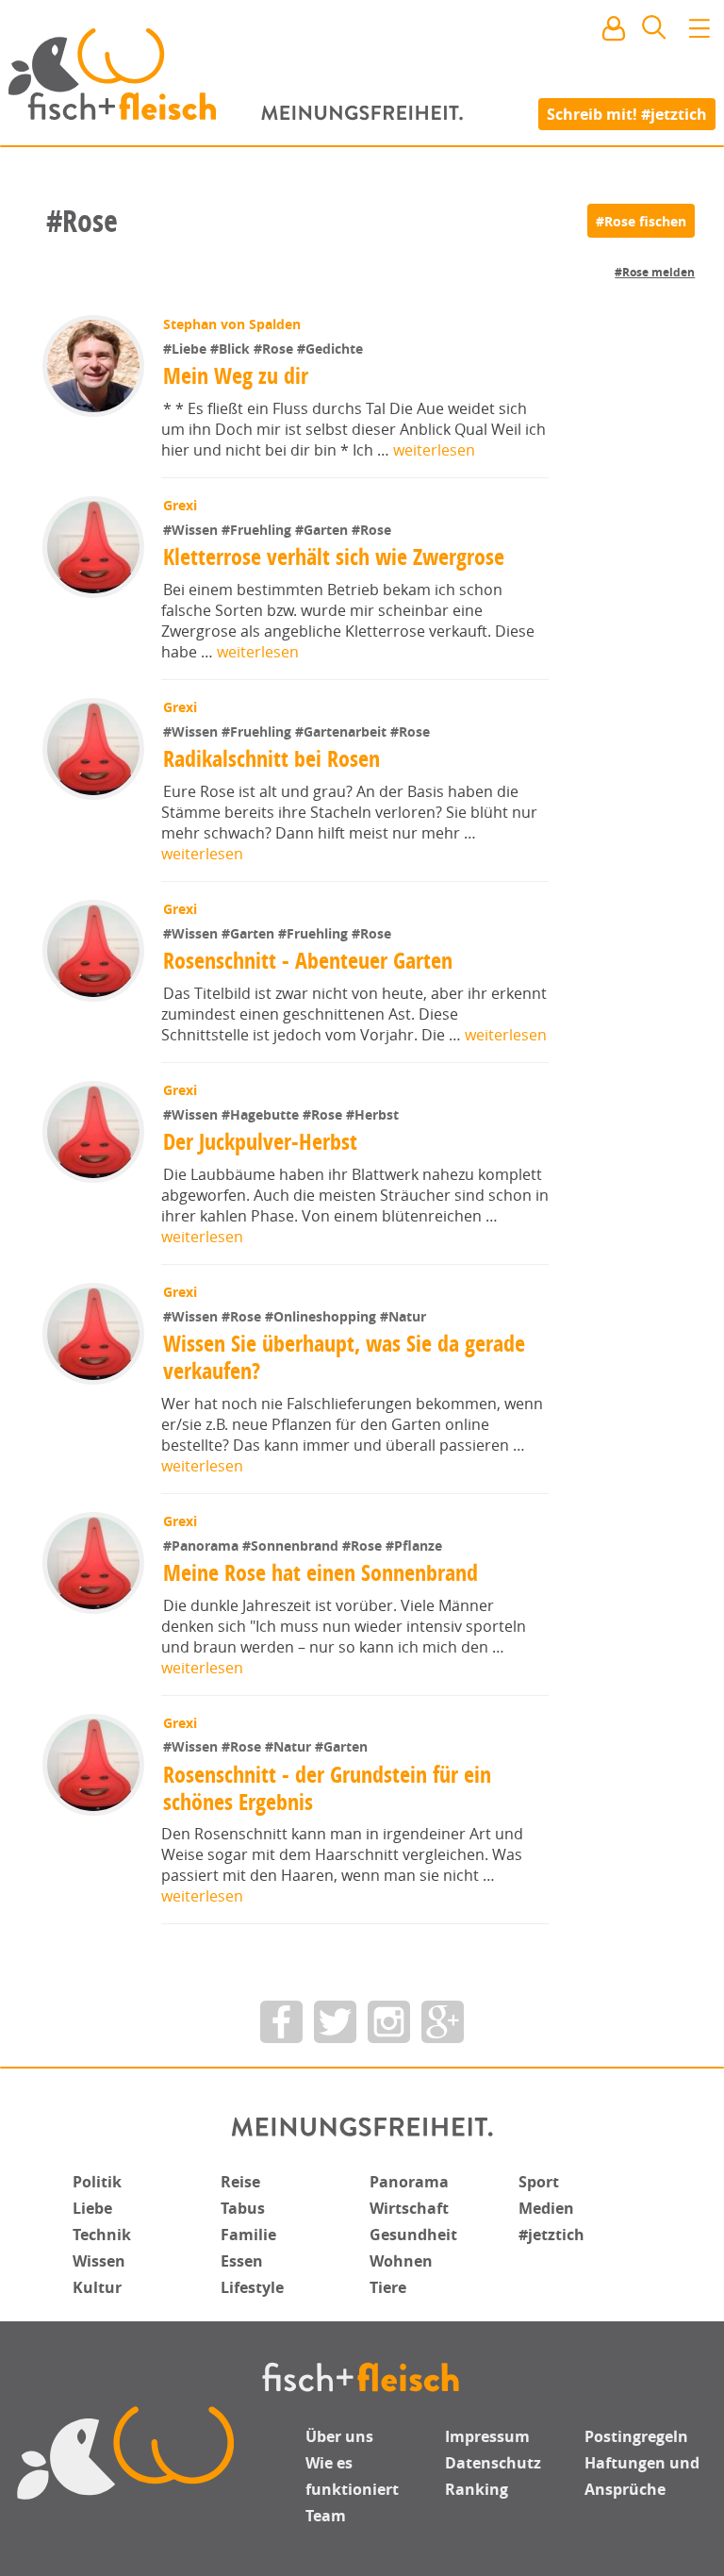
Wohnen (401, 2261)
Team (326, 2516)
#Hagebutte (262, 1114)
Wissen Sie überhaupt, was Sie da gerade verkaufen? (344, 1357)
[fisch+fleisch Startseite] (362, 75)
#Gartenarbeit (343, 731)
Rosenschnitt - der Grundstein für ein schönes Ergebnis (327, 1788)
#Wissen (192, 530)
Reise (240, 2182)
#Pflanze (414, 1546)
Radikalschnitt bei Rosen (271, 758)
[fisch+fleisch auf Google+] (443, 2022)
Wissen (99, 2261)
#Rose (275, 349)
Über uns (339, 2436)
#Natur (403, 1316)
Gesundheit (413, 2235)
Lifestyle (252, 2287)
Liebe (92, 2208)
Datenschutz (493, 2463)
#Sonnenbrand (292, 1546)
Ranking (477, 2489)
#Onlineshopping (322, 1316)
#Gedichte (330, 349)
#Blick (232, 349)
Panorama (409, 2182)
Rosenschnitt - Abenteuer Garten (308, 960)
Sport (539, 2182)
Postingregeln (636, 2436)
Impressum (487, 2436)
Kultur (97, 2287)
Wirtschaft (409, 2208)
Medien (546, 2208)
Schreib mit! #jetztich (627, 113)
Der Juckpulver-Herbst (260, 1141)
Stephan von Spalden (232, 324)
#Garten (323, 530)
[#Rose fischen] (641, 221)
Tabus (243, 2208)
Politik (97, 2182)
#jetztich (551, 2235)
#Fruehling (258, 530)
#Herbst (372, 1114)
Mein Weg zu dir (236, 375)
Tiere (388, 2287)
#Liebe (187, 349)
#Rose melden (655, 272)
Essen (242, 2261)
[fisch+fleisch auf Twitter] (335, 2022)
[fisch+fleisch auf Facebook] (281, 2022)
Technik (102, 2235)
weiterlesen (434, 450)
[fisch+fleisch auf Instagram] (389, 2022)
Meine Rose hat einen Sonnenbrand (321, 1572)
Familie (248, 2235)
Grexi (180, 505)
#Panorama (203, 1546)
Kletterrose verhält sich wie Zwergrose (334, 557)
